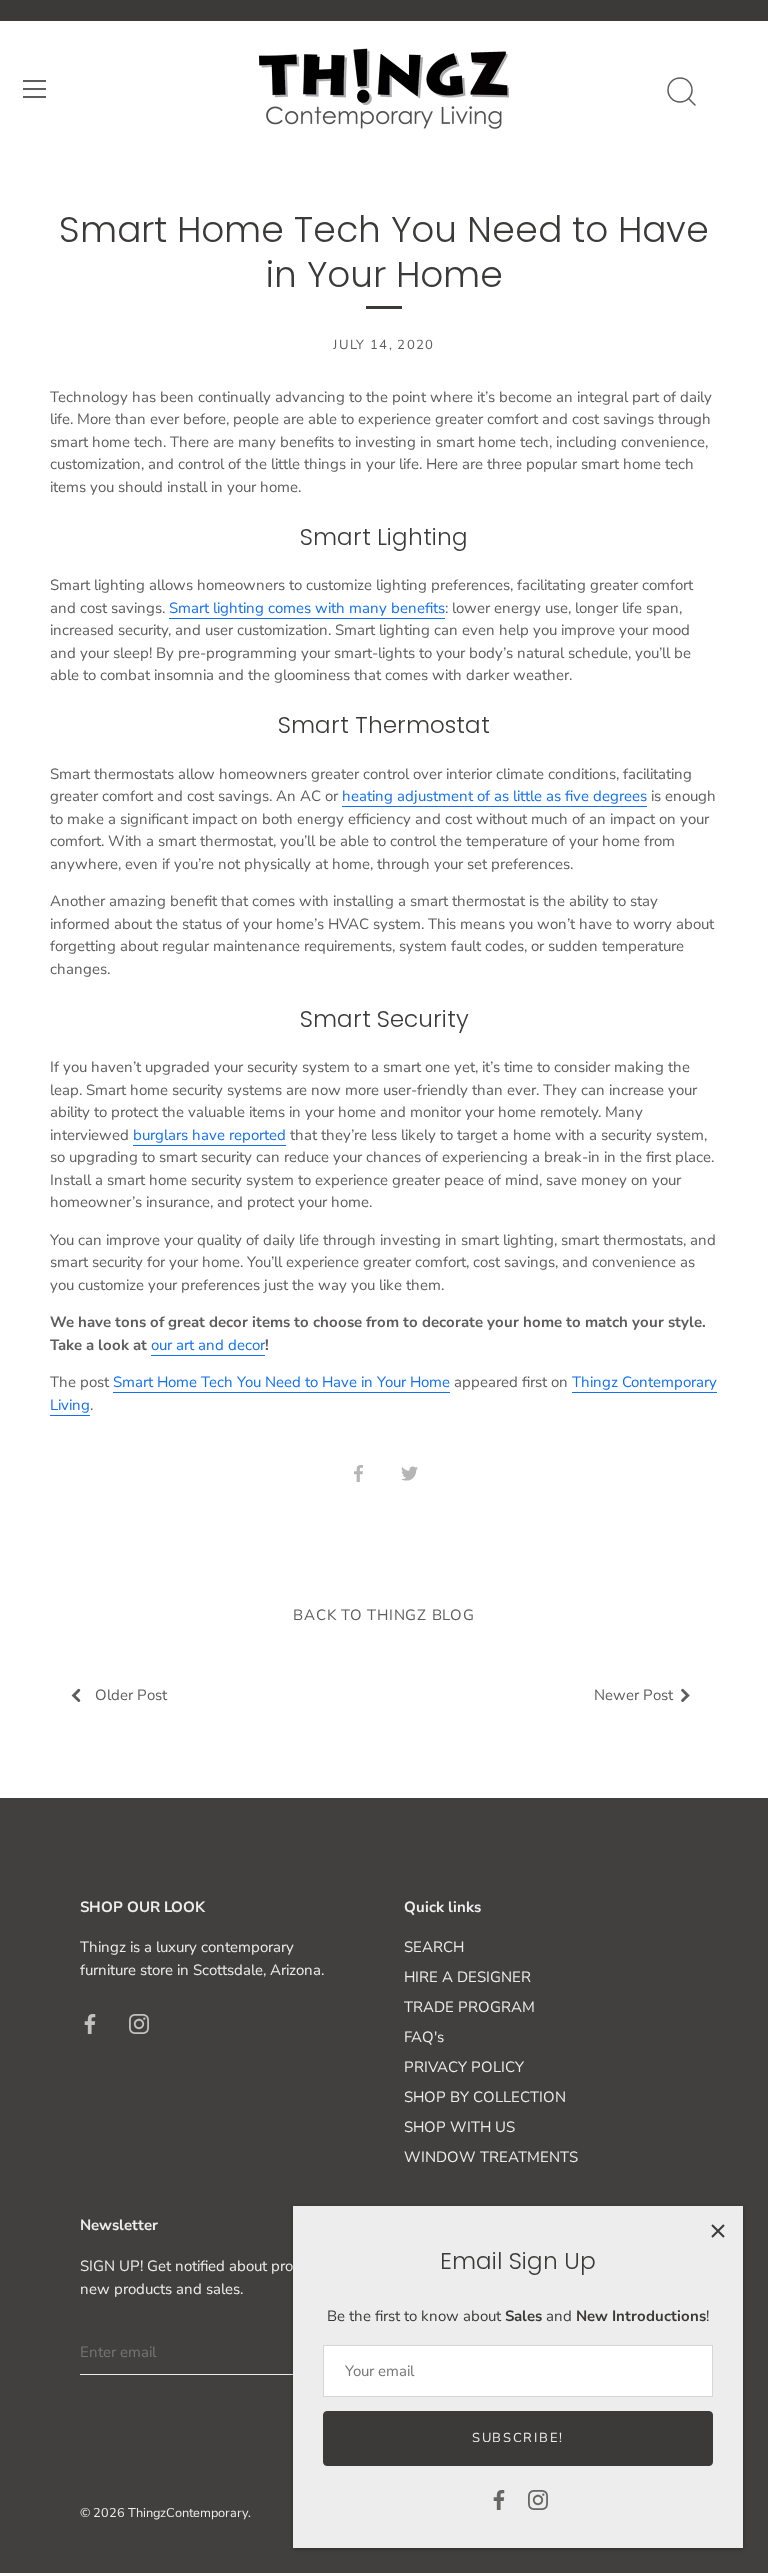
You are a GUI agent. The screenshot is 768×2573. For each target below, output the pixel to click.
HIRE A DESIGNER (467, 1977)
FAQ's (424, 2037)
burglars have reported (209, 1135)
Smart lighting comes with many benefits (307, 608)
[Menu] (35, 89)
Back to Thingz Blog (383, 1615)
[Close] (718, 2231)
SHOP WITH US (459, 2127)
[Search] (681, 92)
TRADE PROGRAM (469, 2007)
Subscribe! (518, 2438)
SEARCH (434, 1947)
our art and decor (208, 1345)
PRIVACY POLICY (464, 2067)
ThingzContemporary (188, 2513)
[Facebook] (499, 2499)
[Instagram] (538, 2499)
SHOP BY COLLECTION (485, 2097)
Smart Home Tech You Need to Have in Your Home (281, 1382)
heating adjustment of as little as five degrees (494, 796)
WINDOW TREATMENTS (491, 2157)
